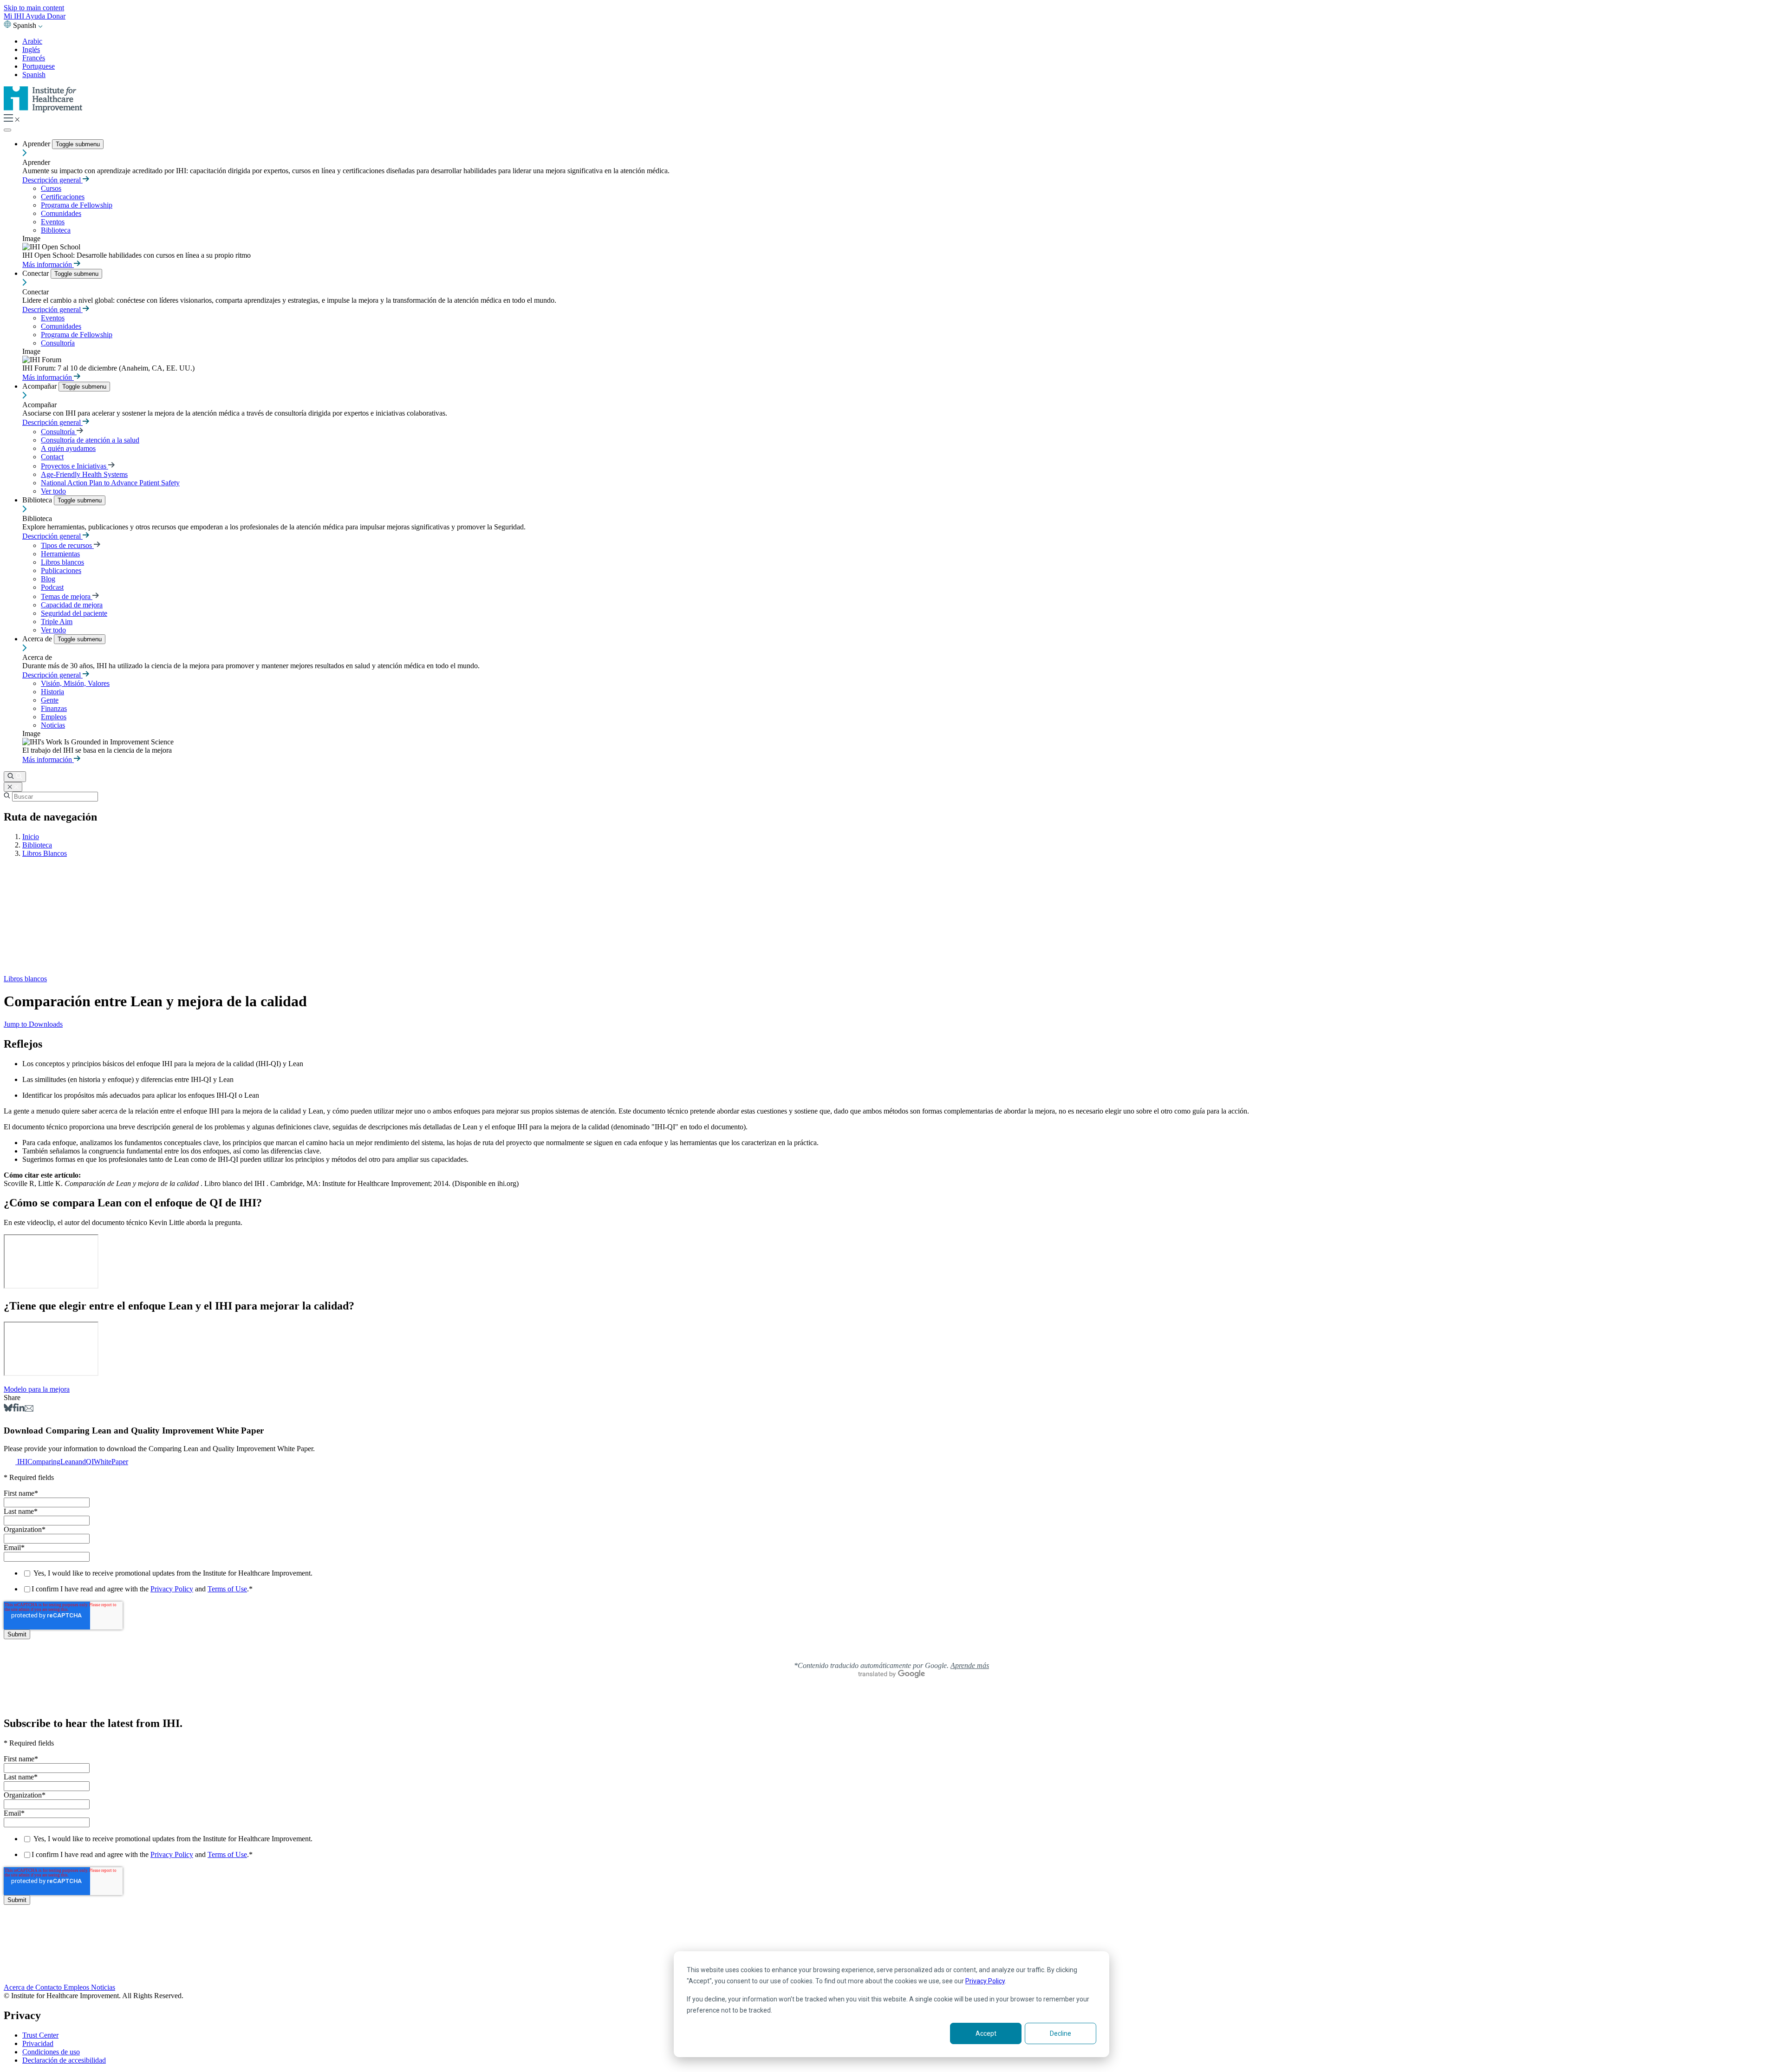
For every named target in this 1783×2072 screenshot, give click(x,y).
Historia (52, 692)
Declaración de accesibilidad (64, 2060)
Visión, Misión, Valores (75, 683)
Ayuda (36, 16)
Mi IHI (15, 16)
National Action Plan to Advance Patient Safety (110, 483)
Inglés (31, 49)
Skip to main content (34, 8)
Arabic (32, 41)
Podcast (52, 587)
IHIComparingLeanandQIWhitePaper (73, 1462)
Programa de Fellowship (77, 205)
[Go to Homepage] (43, 110)
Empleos (54, 717)
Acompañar (40, 386)
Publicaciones (61, 570)
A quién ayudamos (68, 448)
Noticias (53, 725)
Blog (48, 579)
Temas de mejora (67, 596)
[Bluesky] (8, 1409)
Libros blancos (62, 562)
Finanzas (54, 708)
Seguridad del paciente (74, 613)
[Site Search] (15, 777)
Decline (1061, 2033)
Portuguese (39, 66)
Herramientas (60, 554)
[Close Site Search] (13, 787)
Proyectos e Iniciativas (75, 466)
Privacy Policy (985, 1981)
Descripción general (52, 180)
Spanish (34, 75)
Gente (50, 700)
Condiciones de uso (51, 2052)
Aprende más (970, 1665)
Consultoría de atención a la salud (90, 440)
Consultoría (58, 343)
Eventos (53, 222)
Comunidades (61, 213)
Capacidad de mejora (72, 605)
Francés (34, 58)
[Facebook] (15, 1409)
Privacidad (38, 2043)
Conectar (36, 273)
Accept (986, 2033)
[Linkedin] (21, 1409)
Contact (52, 457)
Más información (48, 264)
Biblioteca (56, 230)
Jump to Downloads (33, 1024)
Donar (56, 16)
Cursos (51, 188)
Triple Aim (57, 622)
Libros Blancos (45, 853)
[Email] (29, 1409)
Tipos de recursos (67, 545)
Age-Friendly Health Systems (84, 474)
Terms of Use (227, 1589)
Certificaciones (63, 197)
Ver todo (53, 491)
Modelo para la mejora (37, 1389)
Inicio (31, 837)
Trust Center (40, 2035)
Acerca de (38, 639)
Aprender (37, 144)
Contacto (49, 1987)
